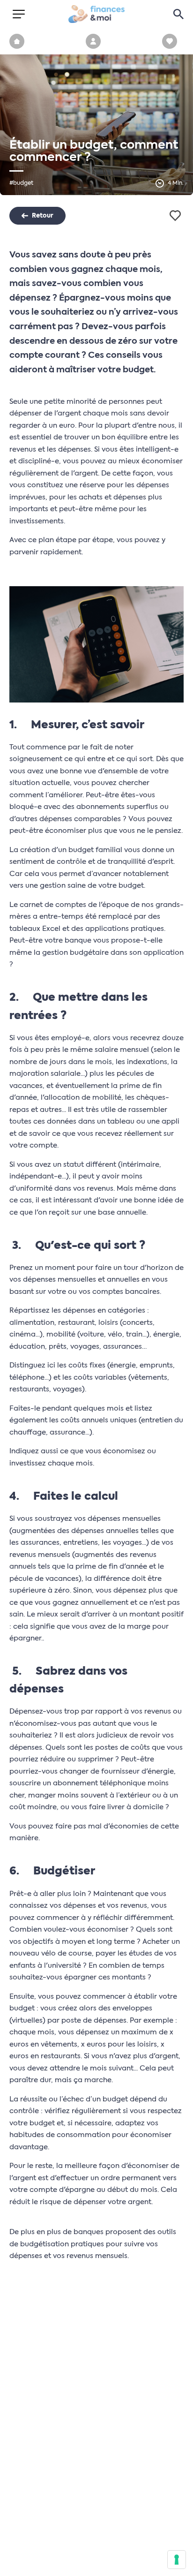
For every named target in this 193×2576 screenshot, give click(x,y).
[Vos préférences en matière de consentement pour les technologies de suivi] (177, 2560)
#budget (21, 183)
